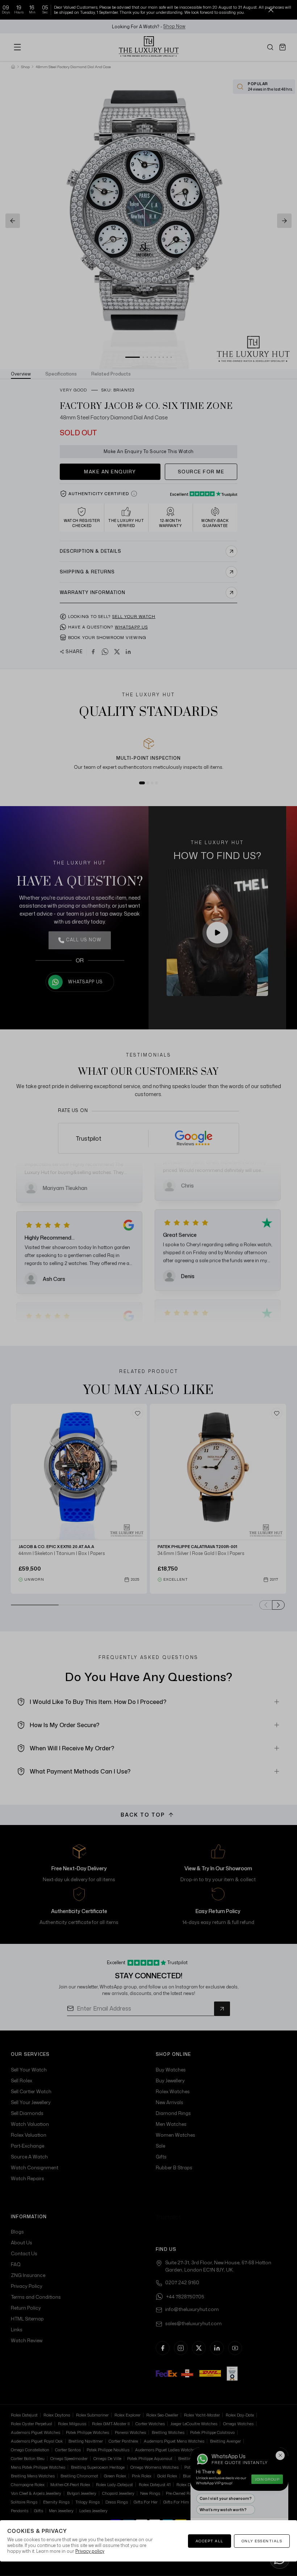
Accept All (210, 2541)
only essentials (262, 2541)
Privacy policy (90, 2551)
